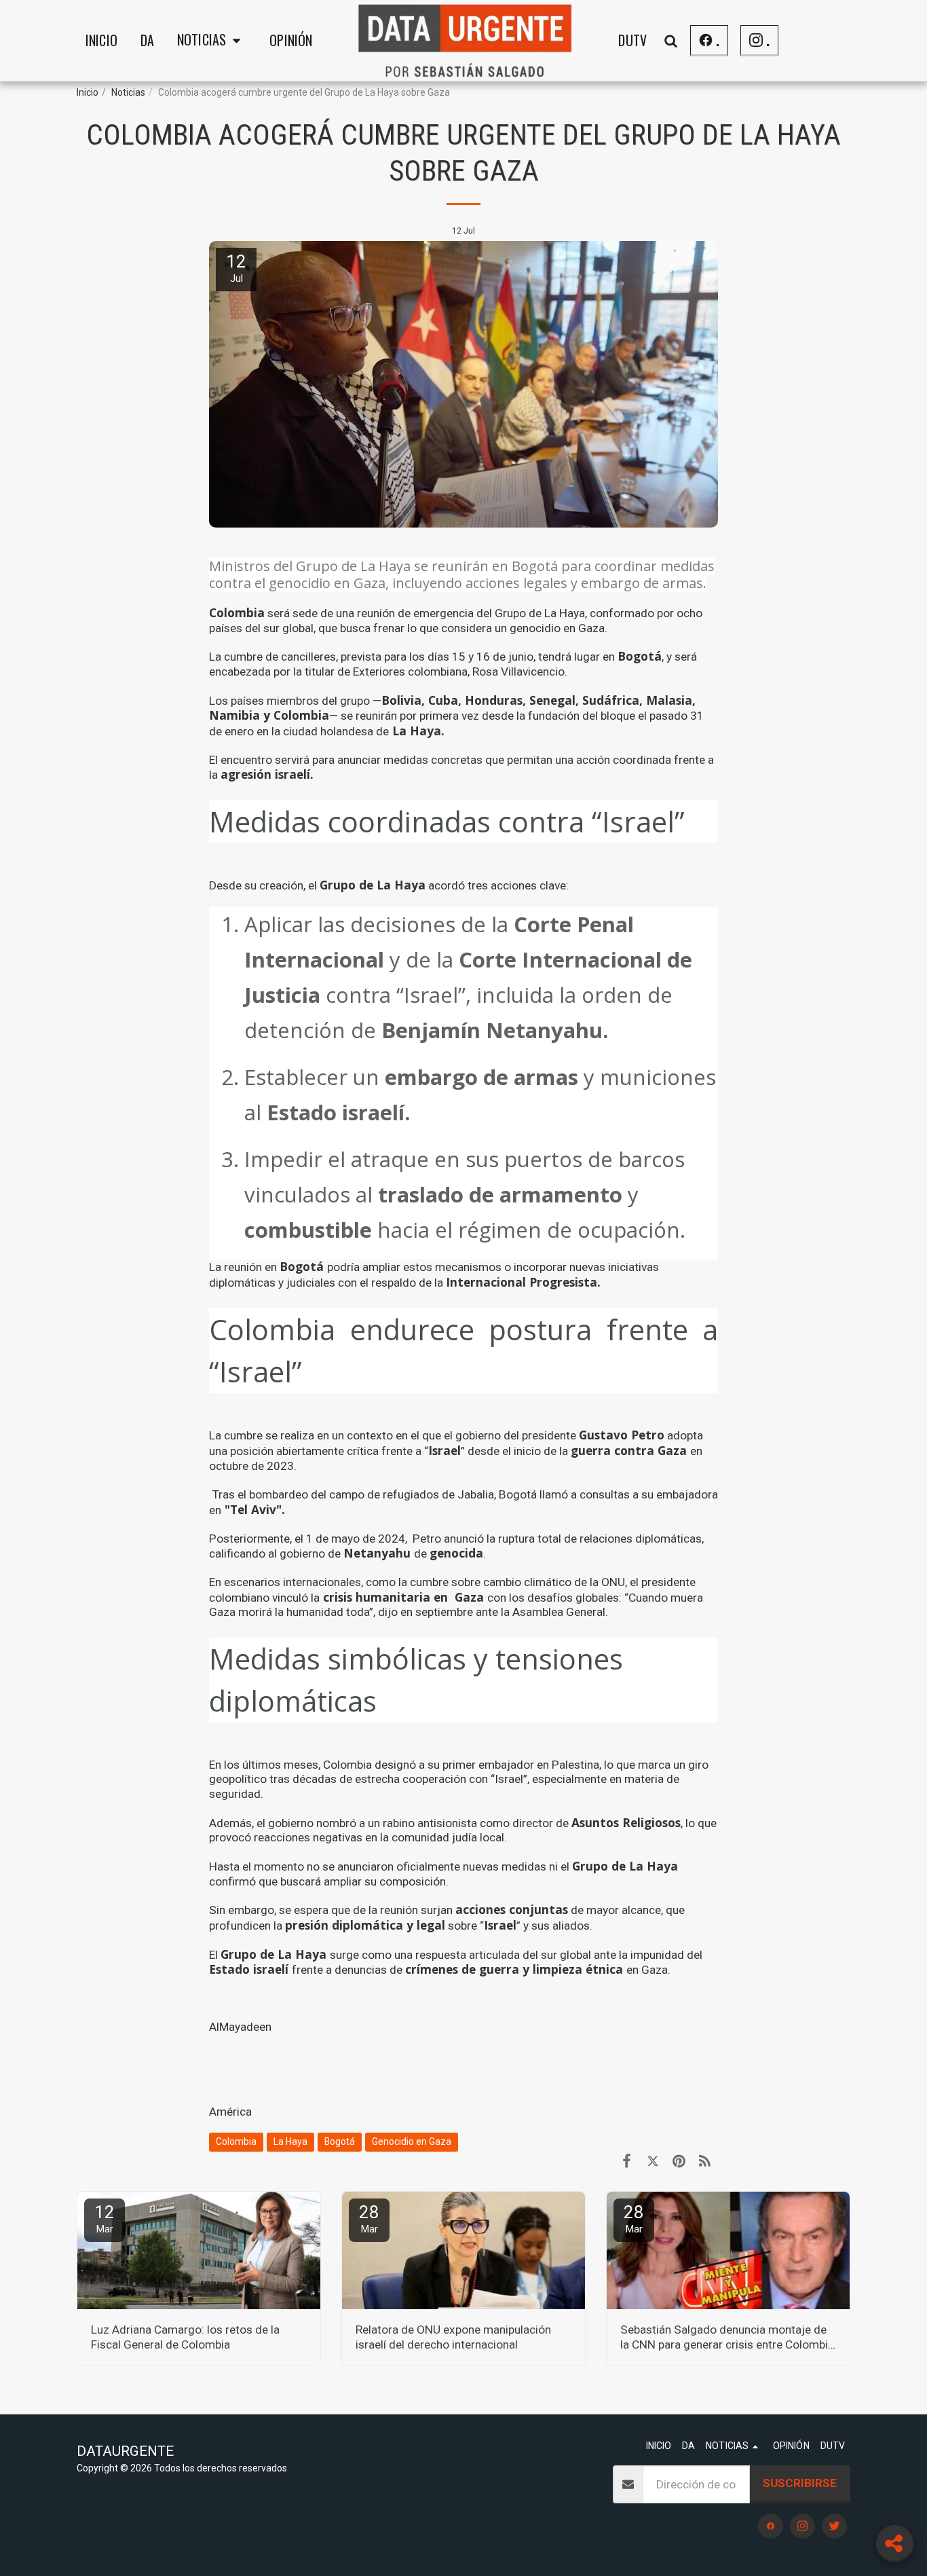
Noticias (128, 92)
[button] (212, 41)
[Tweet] (652, 2161)
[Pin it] (679, 2161)
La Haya (290, 2141)
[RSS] (705, 2161)
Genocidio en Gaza (412, 2141)
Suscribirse (800, 2483)
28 (369, 2219)
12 (105, 2219)
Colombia (236, 2141)
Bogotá (340, 2141)
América (230, 2112)
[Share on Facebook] (627, 2161)
